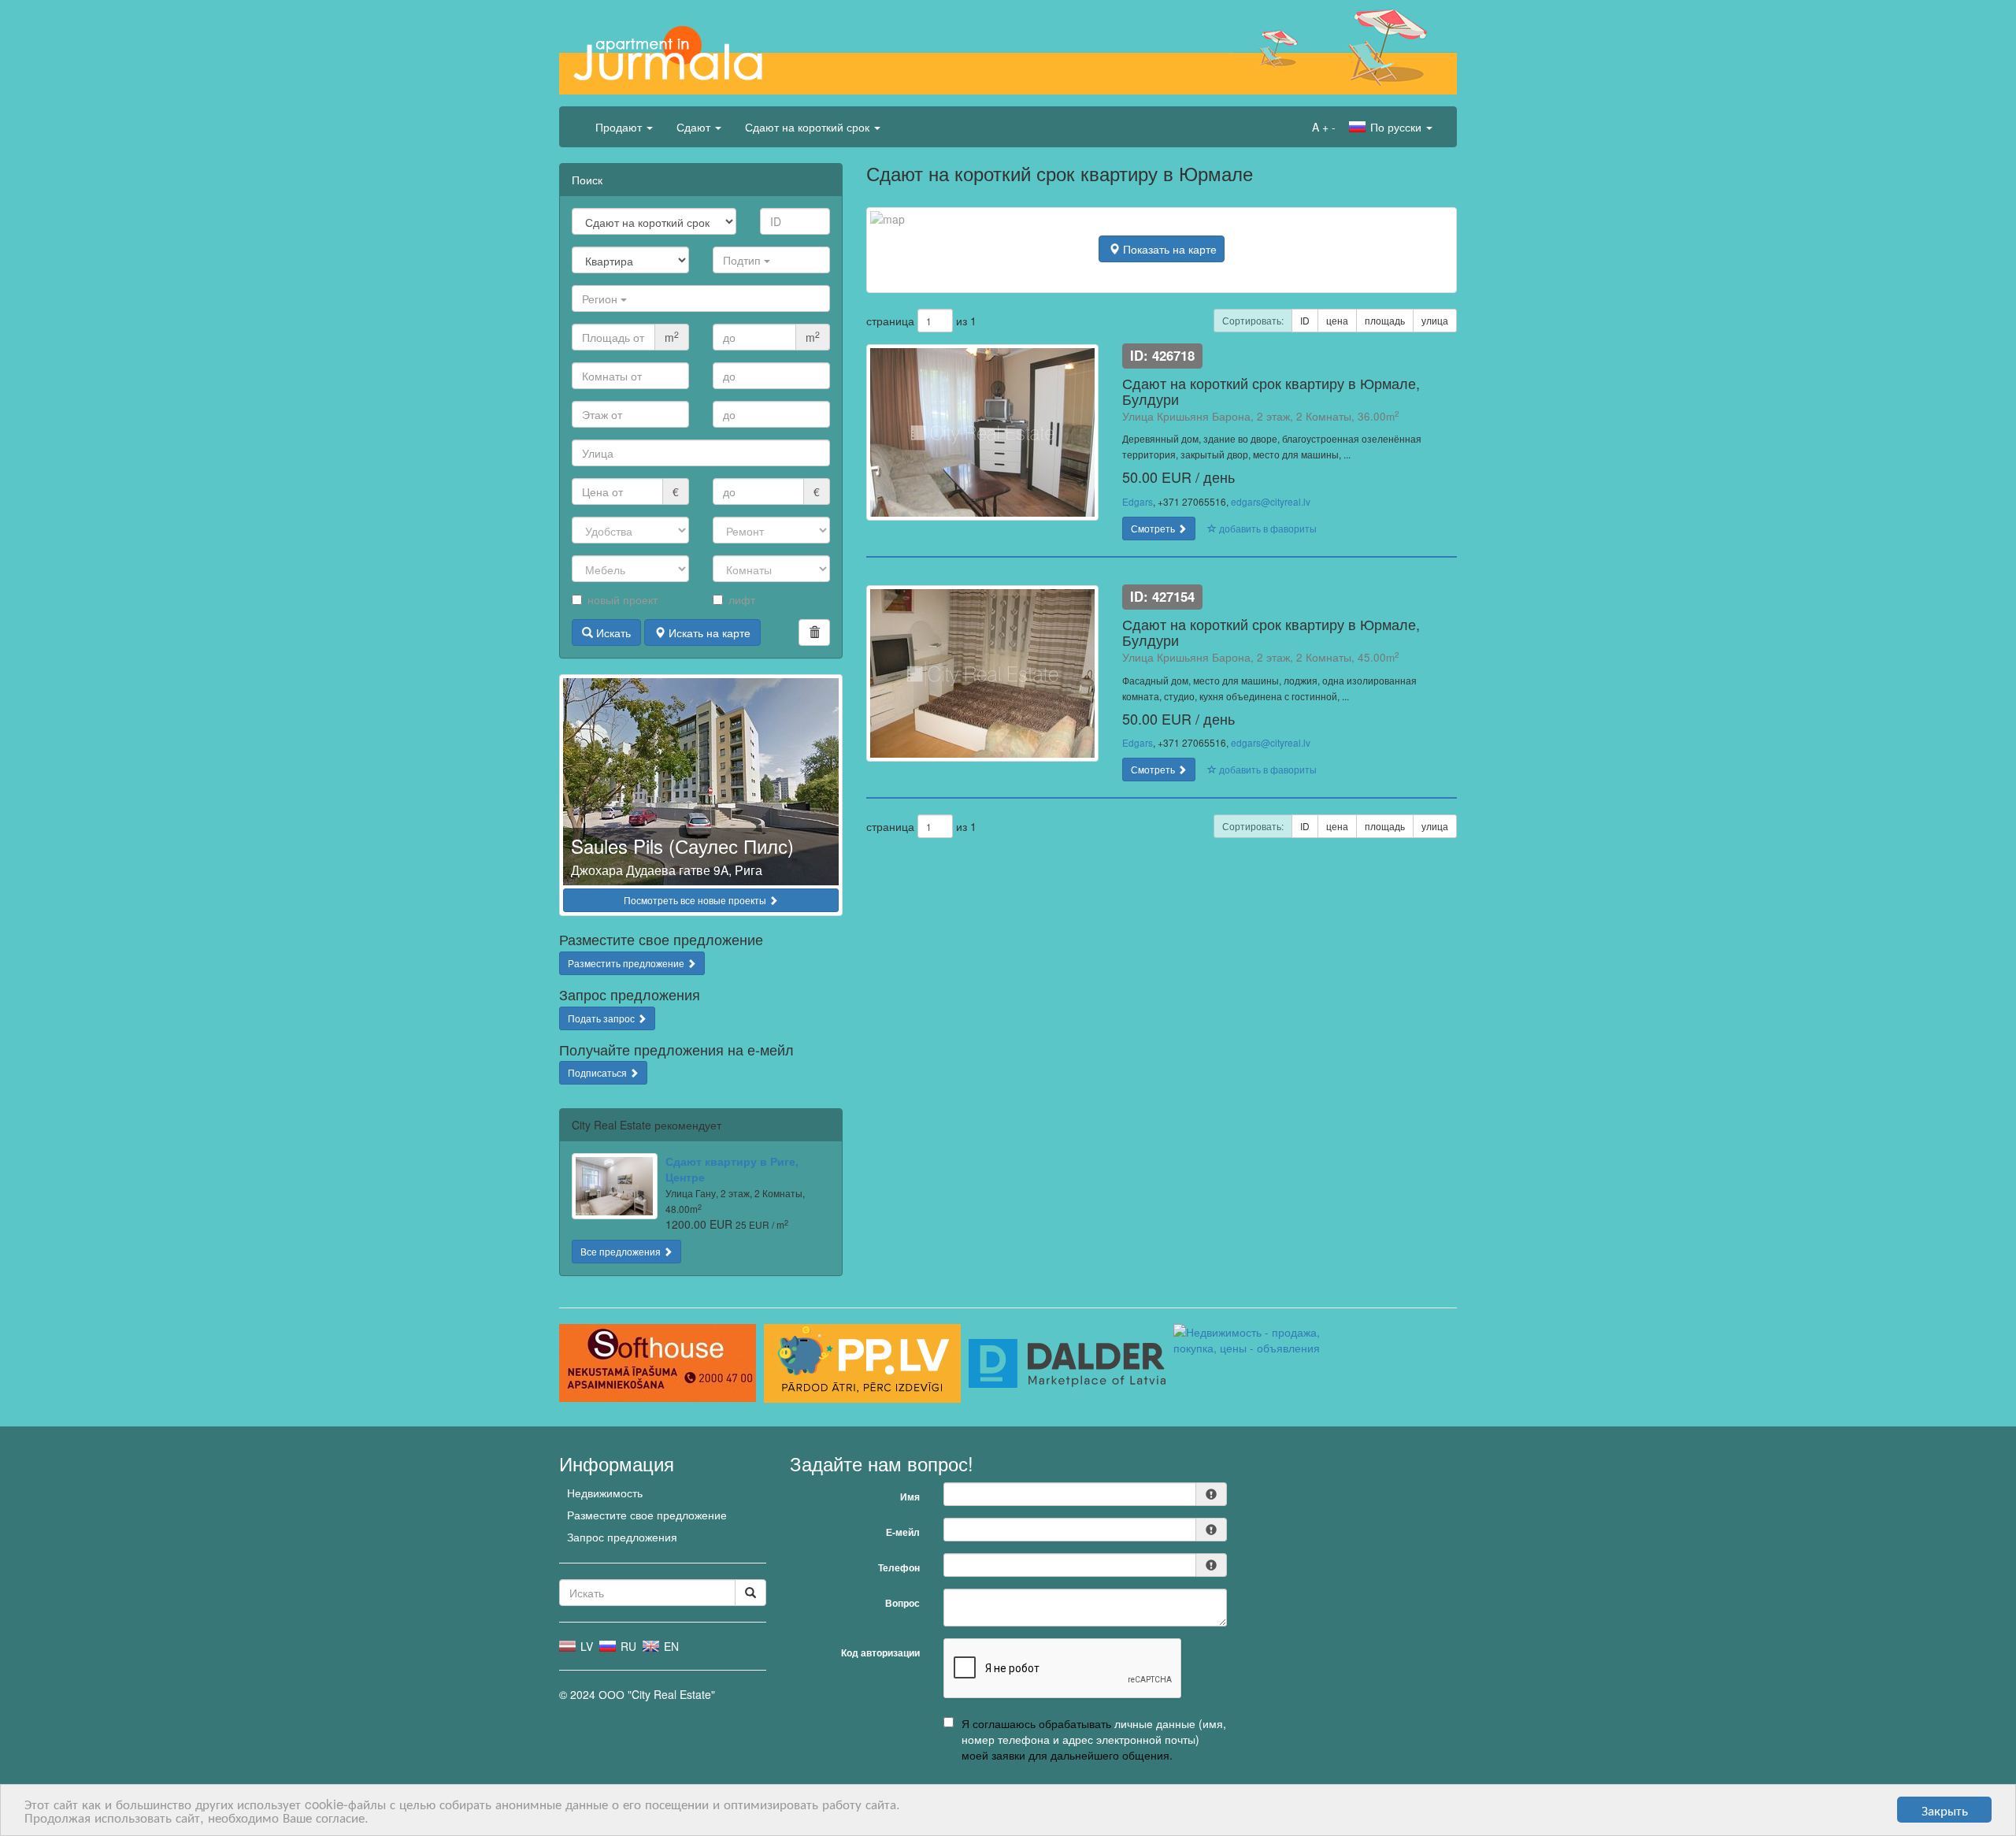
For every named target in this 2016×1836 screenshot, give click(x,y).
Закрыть (1945, 1810)
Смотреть (1154, 528)
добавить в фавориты (1267, 528)
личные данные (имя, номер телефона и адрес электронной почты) (1094, 1731)
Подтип (743, 260)
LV (585, 1646)
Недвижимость (605, 1493)
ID (1305, 320)
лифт (742, 599)
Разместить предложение (627, 963)
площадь (1385, 320)
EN (670, 1646)
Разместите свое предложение (647, 1515)
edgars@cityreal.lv (1271, 501)
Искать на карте (708, 632)
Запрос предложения (622, 1537)
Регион (601, 299)
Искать (612, 632)
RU (627, 1646)
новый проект (623, 599)
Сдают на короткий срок (809, 127)
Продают (620, 127)
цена (1337, 320)
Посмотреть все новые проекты (696, 900)
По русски (1396, 127)
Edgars (1138, 501)
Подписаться (598, 1072)
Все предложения (622, 1251)
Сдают (695, 127)
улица (1435, 320)
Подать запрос (602, 1018)
